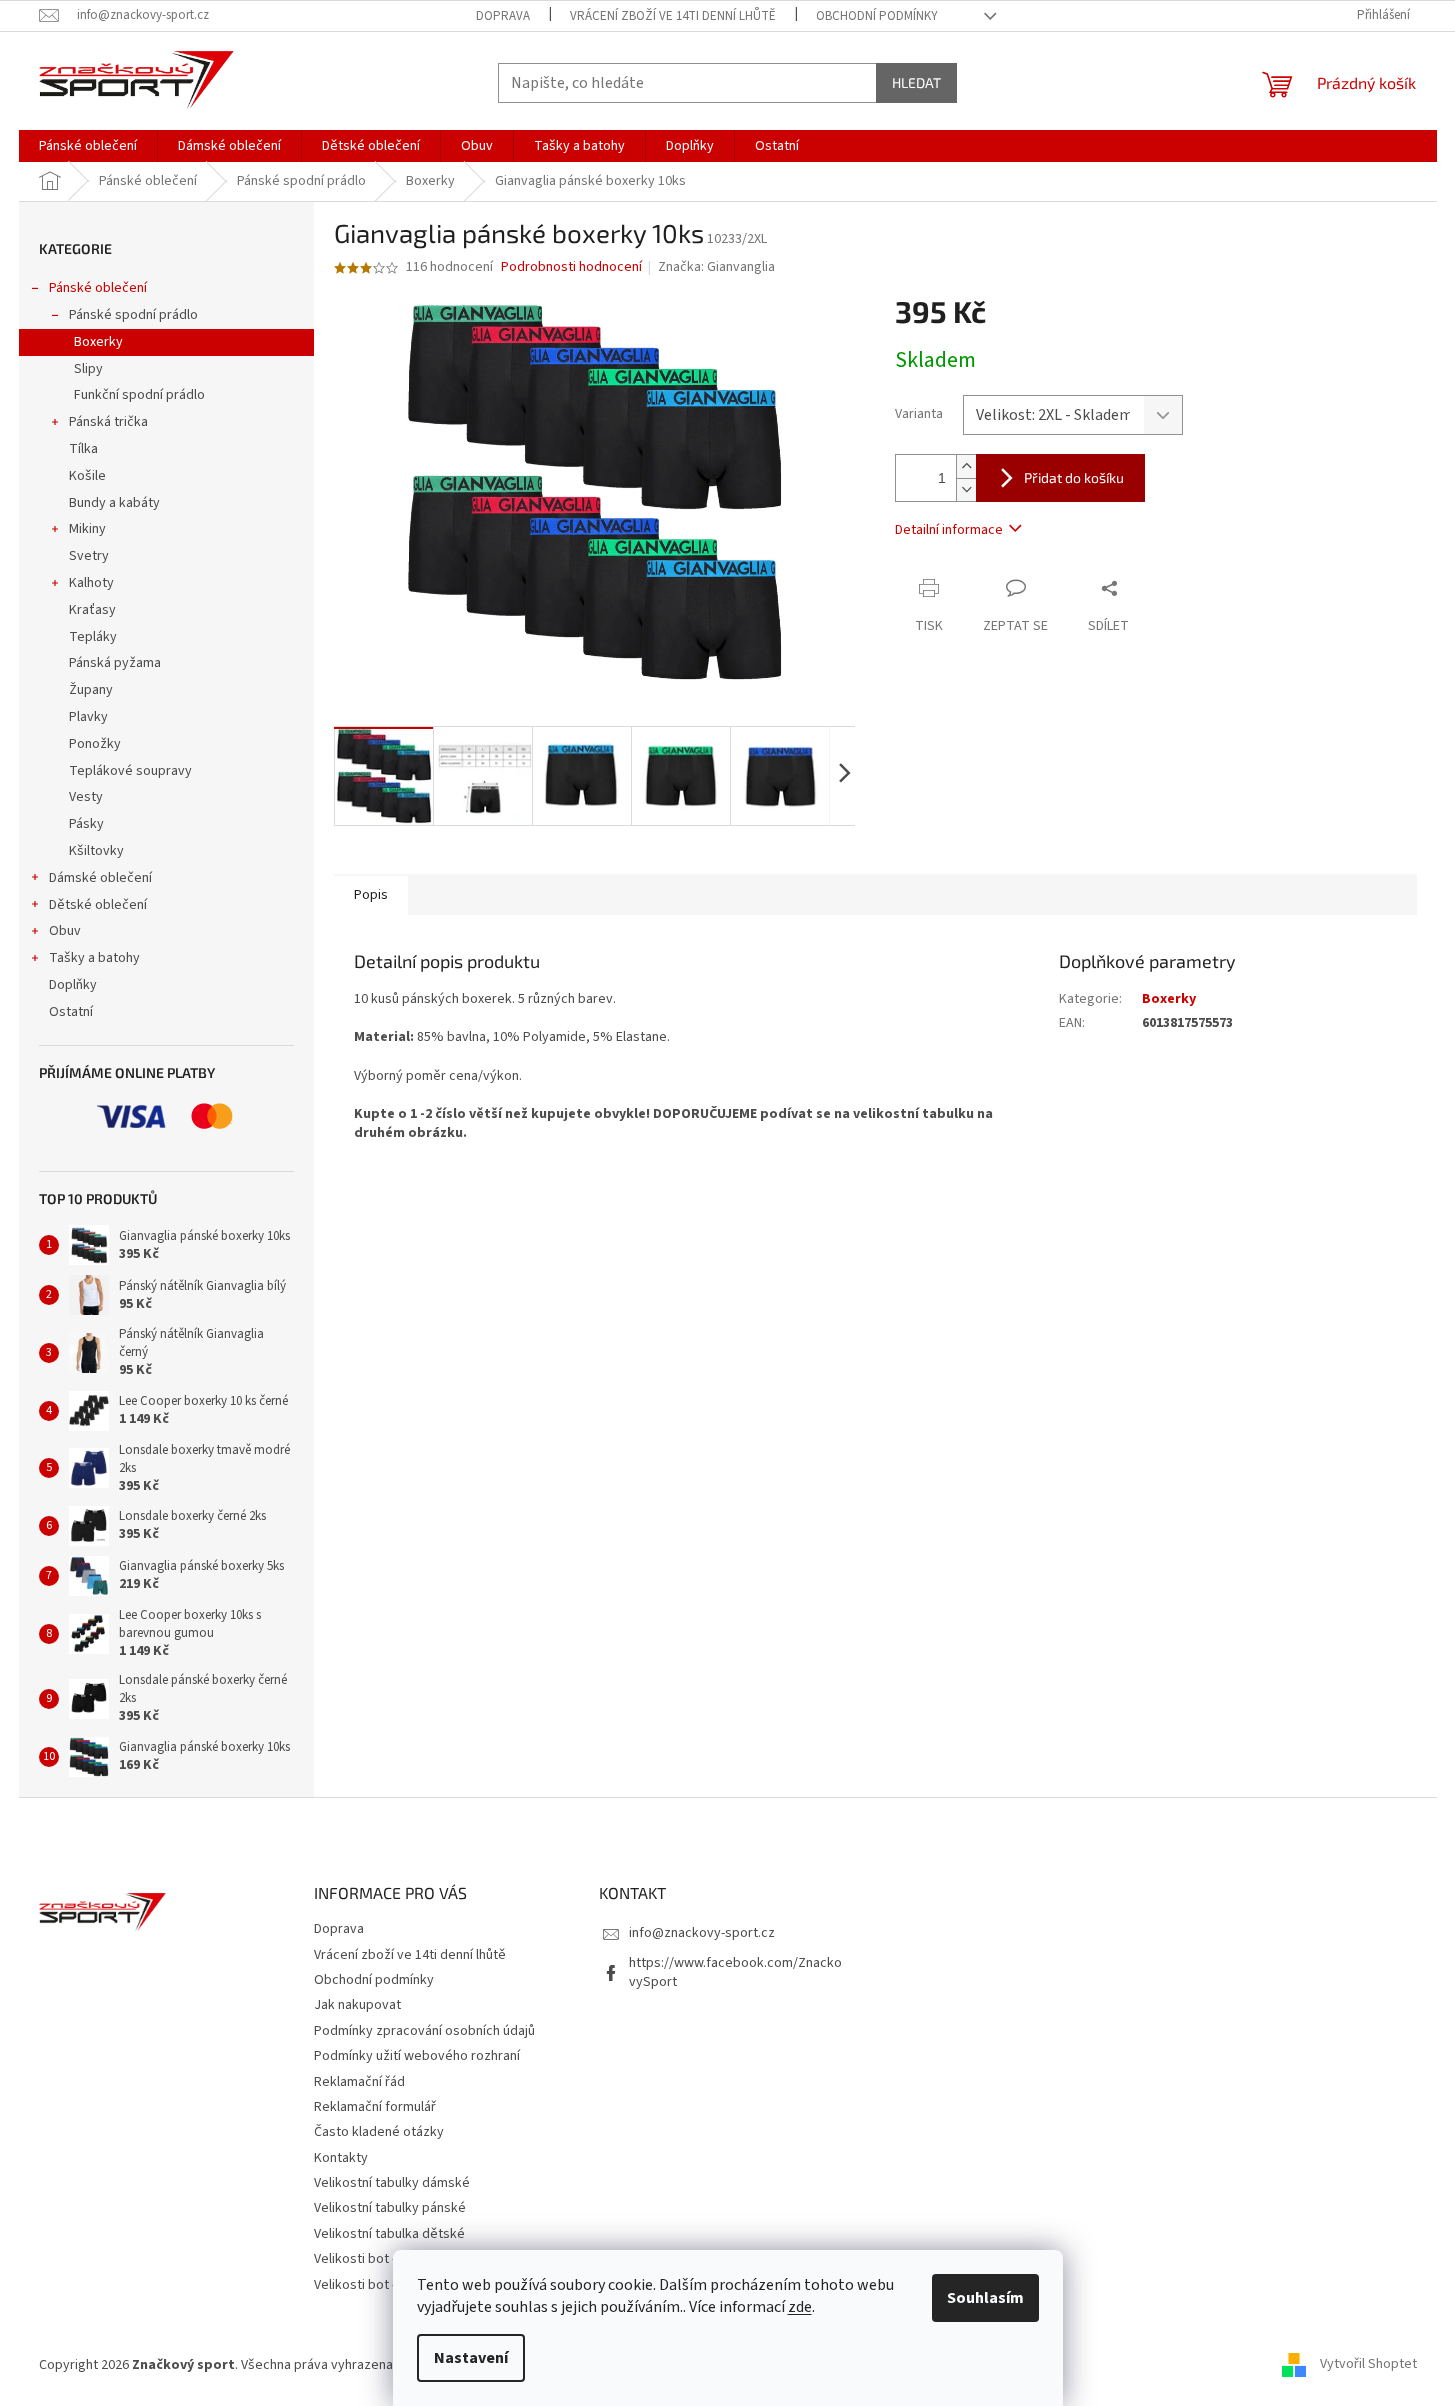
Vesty (86, 797)
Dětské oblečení (98, 905)
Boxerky (98, 342)
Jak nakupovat (357, 2005)
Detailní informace (949, 530)
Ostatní (71, 1012)
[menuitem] (88, 146)
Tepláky (93, 637)
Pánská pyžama (115, 663)
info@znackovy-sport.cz (702, 1933)
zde (800, 2307)
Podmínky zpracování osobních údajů (424, 2031)
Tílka (83, 449)
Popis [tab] (371, 895)
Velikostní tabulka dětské (389, 2234)
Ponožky (95, 744)
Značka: (716, 267)
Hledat (916, 82)
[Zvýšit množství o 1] (966, 466)
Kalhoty (91, 583)
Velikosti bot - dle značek (389, 2285)
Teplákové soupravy (130, 771)
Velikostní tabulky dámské (392, 2183)
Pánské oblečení (98, 288)
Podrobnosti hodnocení (571, 267)
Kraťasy (92, 610)
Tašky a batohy (94, 958)
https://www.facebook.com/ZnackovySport (735, 1972)
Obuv (65, 931)
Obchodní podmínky (877, 16)
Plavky (88, 717)
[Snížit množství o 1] (966, 489)
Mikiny (87, 529)
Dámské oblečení (100, 878)
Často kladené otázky (379, 2132)
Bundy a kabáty (114, 503)
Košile (87, 476)
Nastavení (471, 2358)
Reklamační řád (359, 2082)
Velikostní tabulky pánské (390, 2208)
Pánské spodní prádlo (133, 315)
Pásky (86, 824)
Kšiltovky (96, 851)
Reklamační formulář (375, 2107)
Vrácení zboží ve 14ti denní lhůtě (673, 16)
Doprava (503, 16)
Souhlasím (985, 2298)
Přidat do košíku (1074, 477)
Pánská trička (108, 422)
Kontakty (341, 2158)
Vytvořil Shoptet (1368, 2365)
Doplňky (73, 985)
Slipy (88, 369)
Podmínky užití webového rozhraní (417, 2056)
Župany (91, 690)
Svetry (89, 556)
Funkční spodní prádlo (139, 395)
